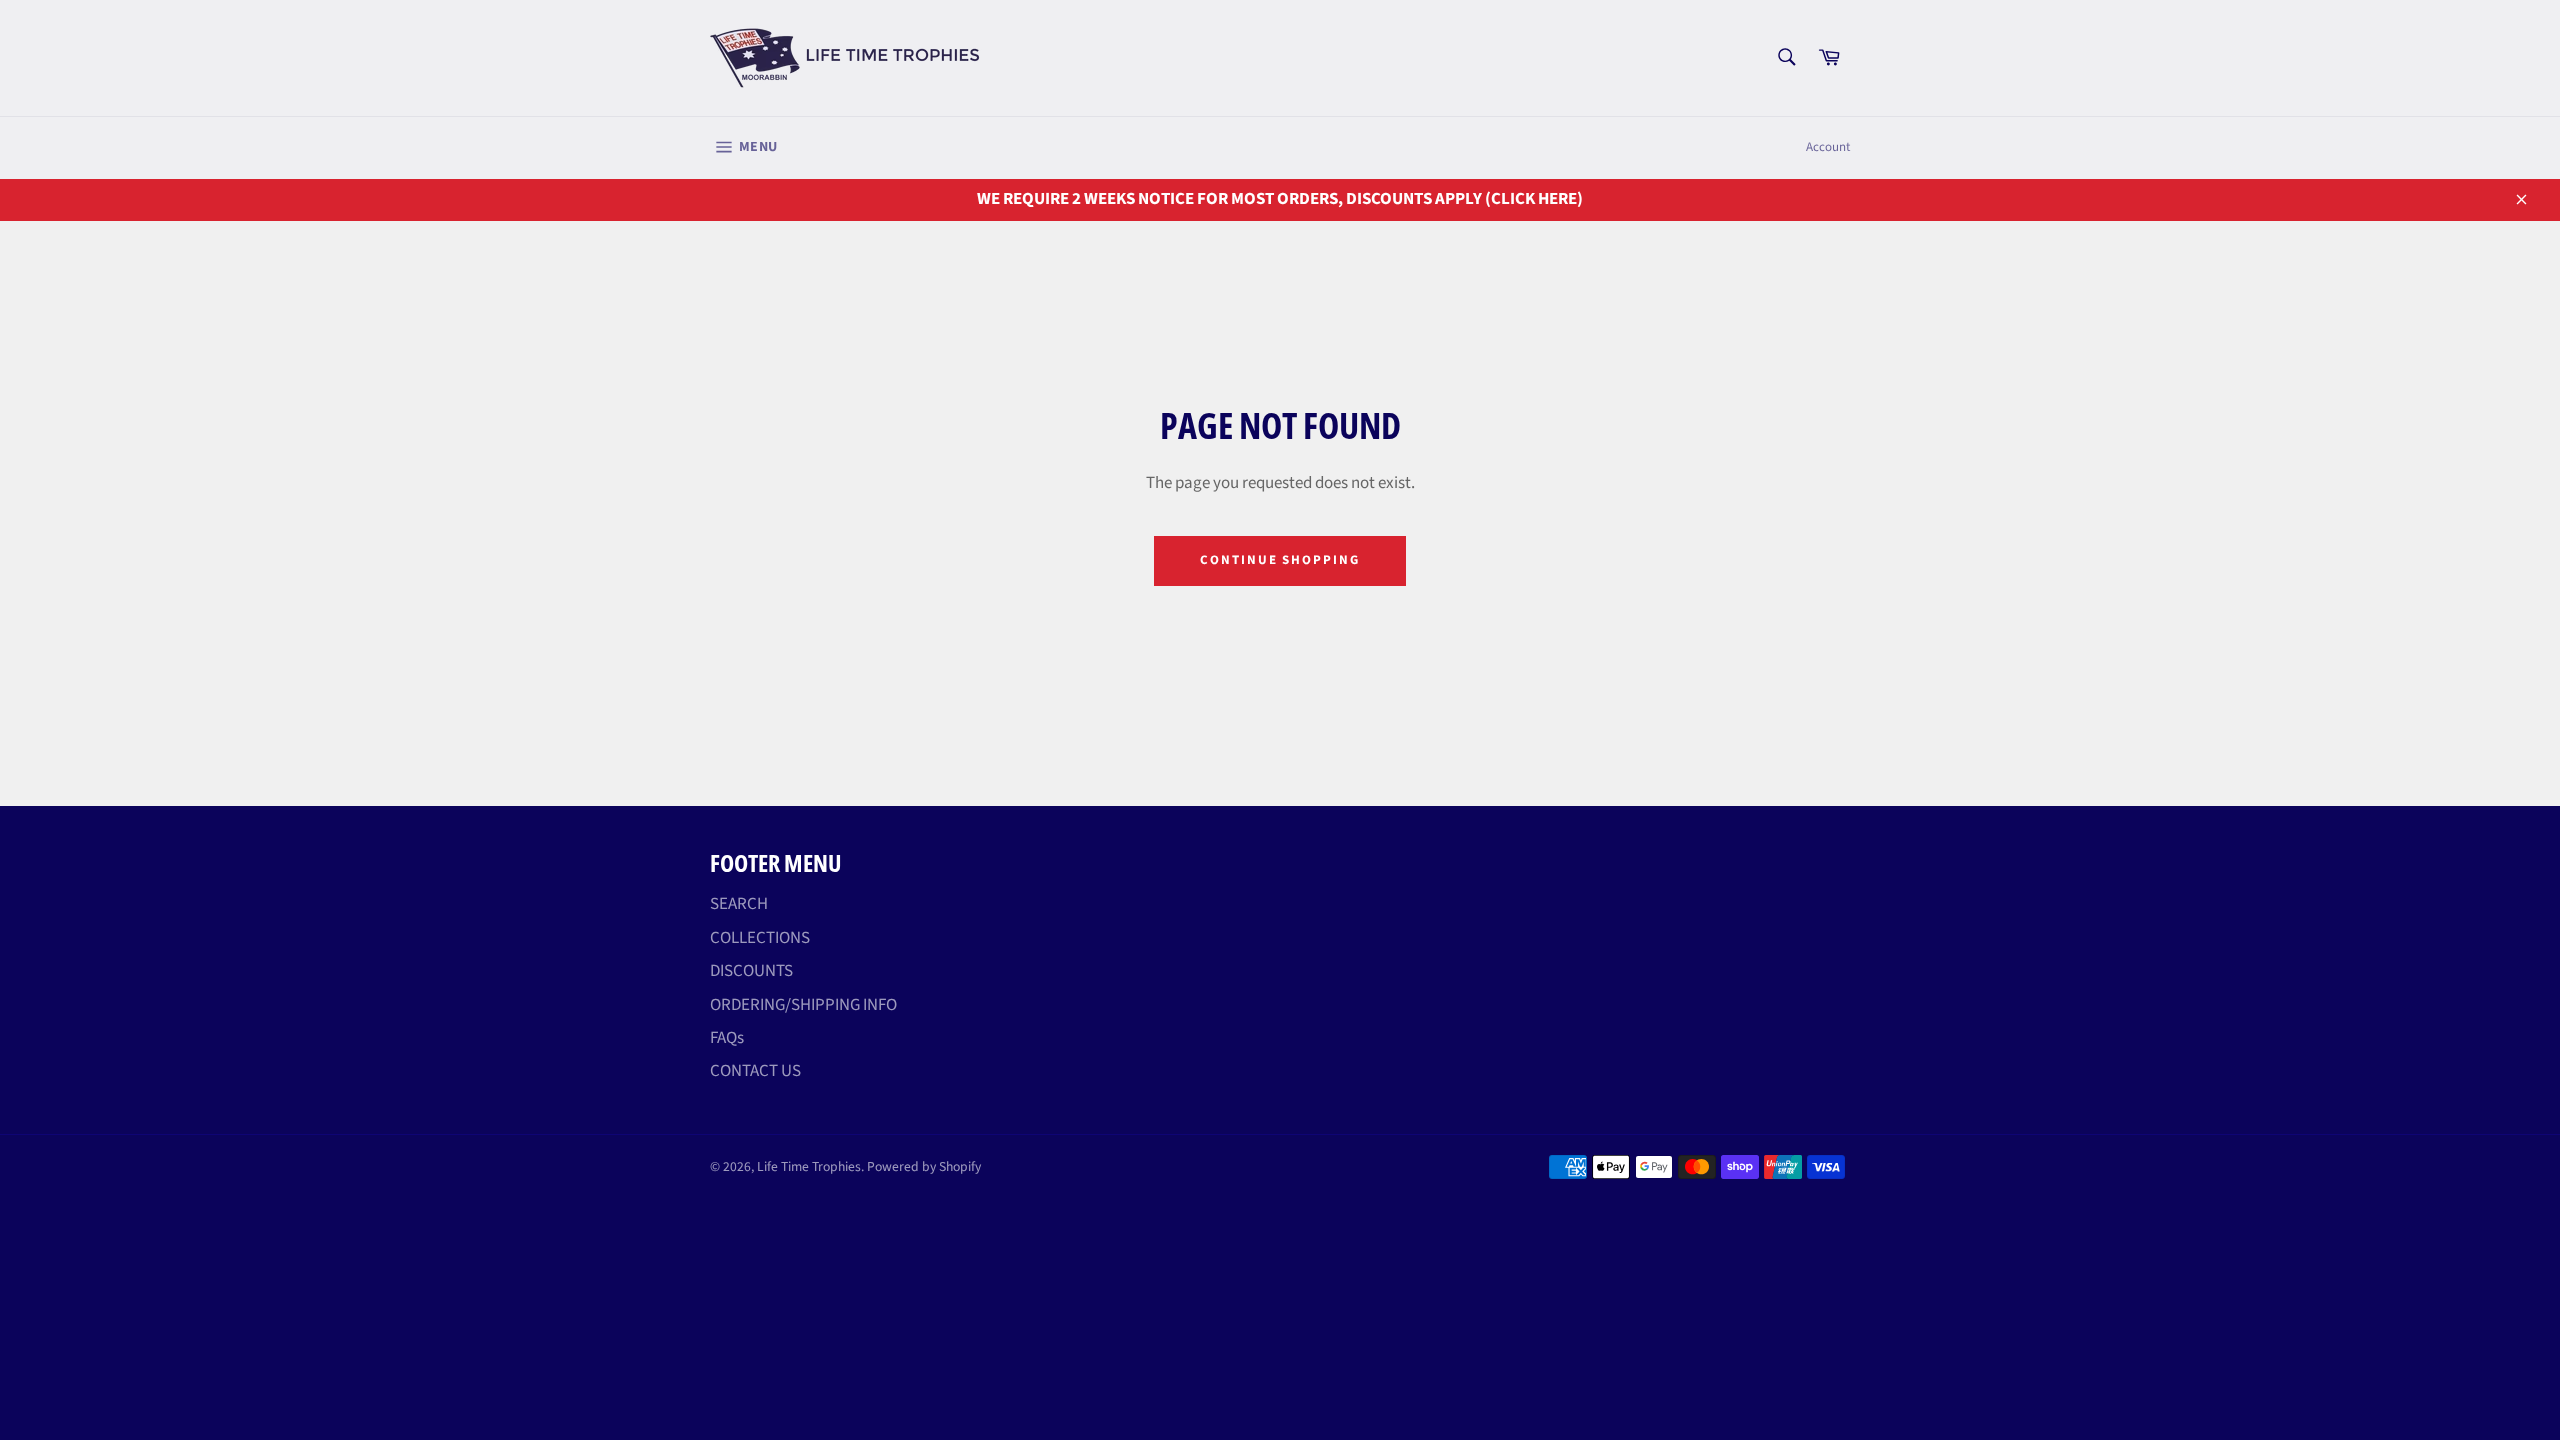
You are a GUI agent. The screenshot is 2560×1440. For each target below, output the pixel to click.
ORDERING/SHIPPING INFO (803, 1005)
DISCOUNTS (751, 971)
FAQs (727, 1038)
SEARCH (739, 904)
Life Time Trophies (809, 1166)
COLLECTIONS (760, 938)
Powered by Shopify (924, 1166)
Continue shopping (1280, 560)
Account (1828, 147)
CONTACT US (755, 1071)
